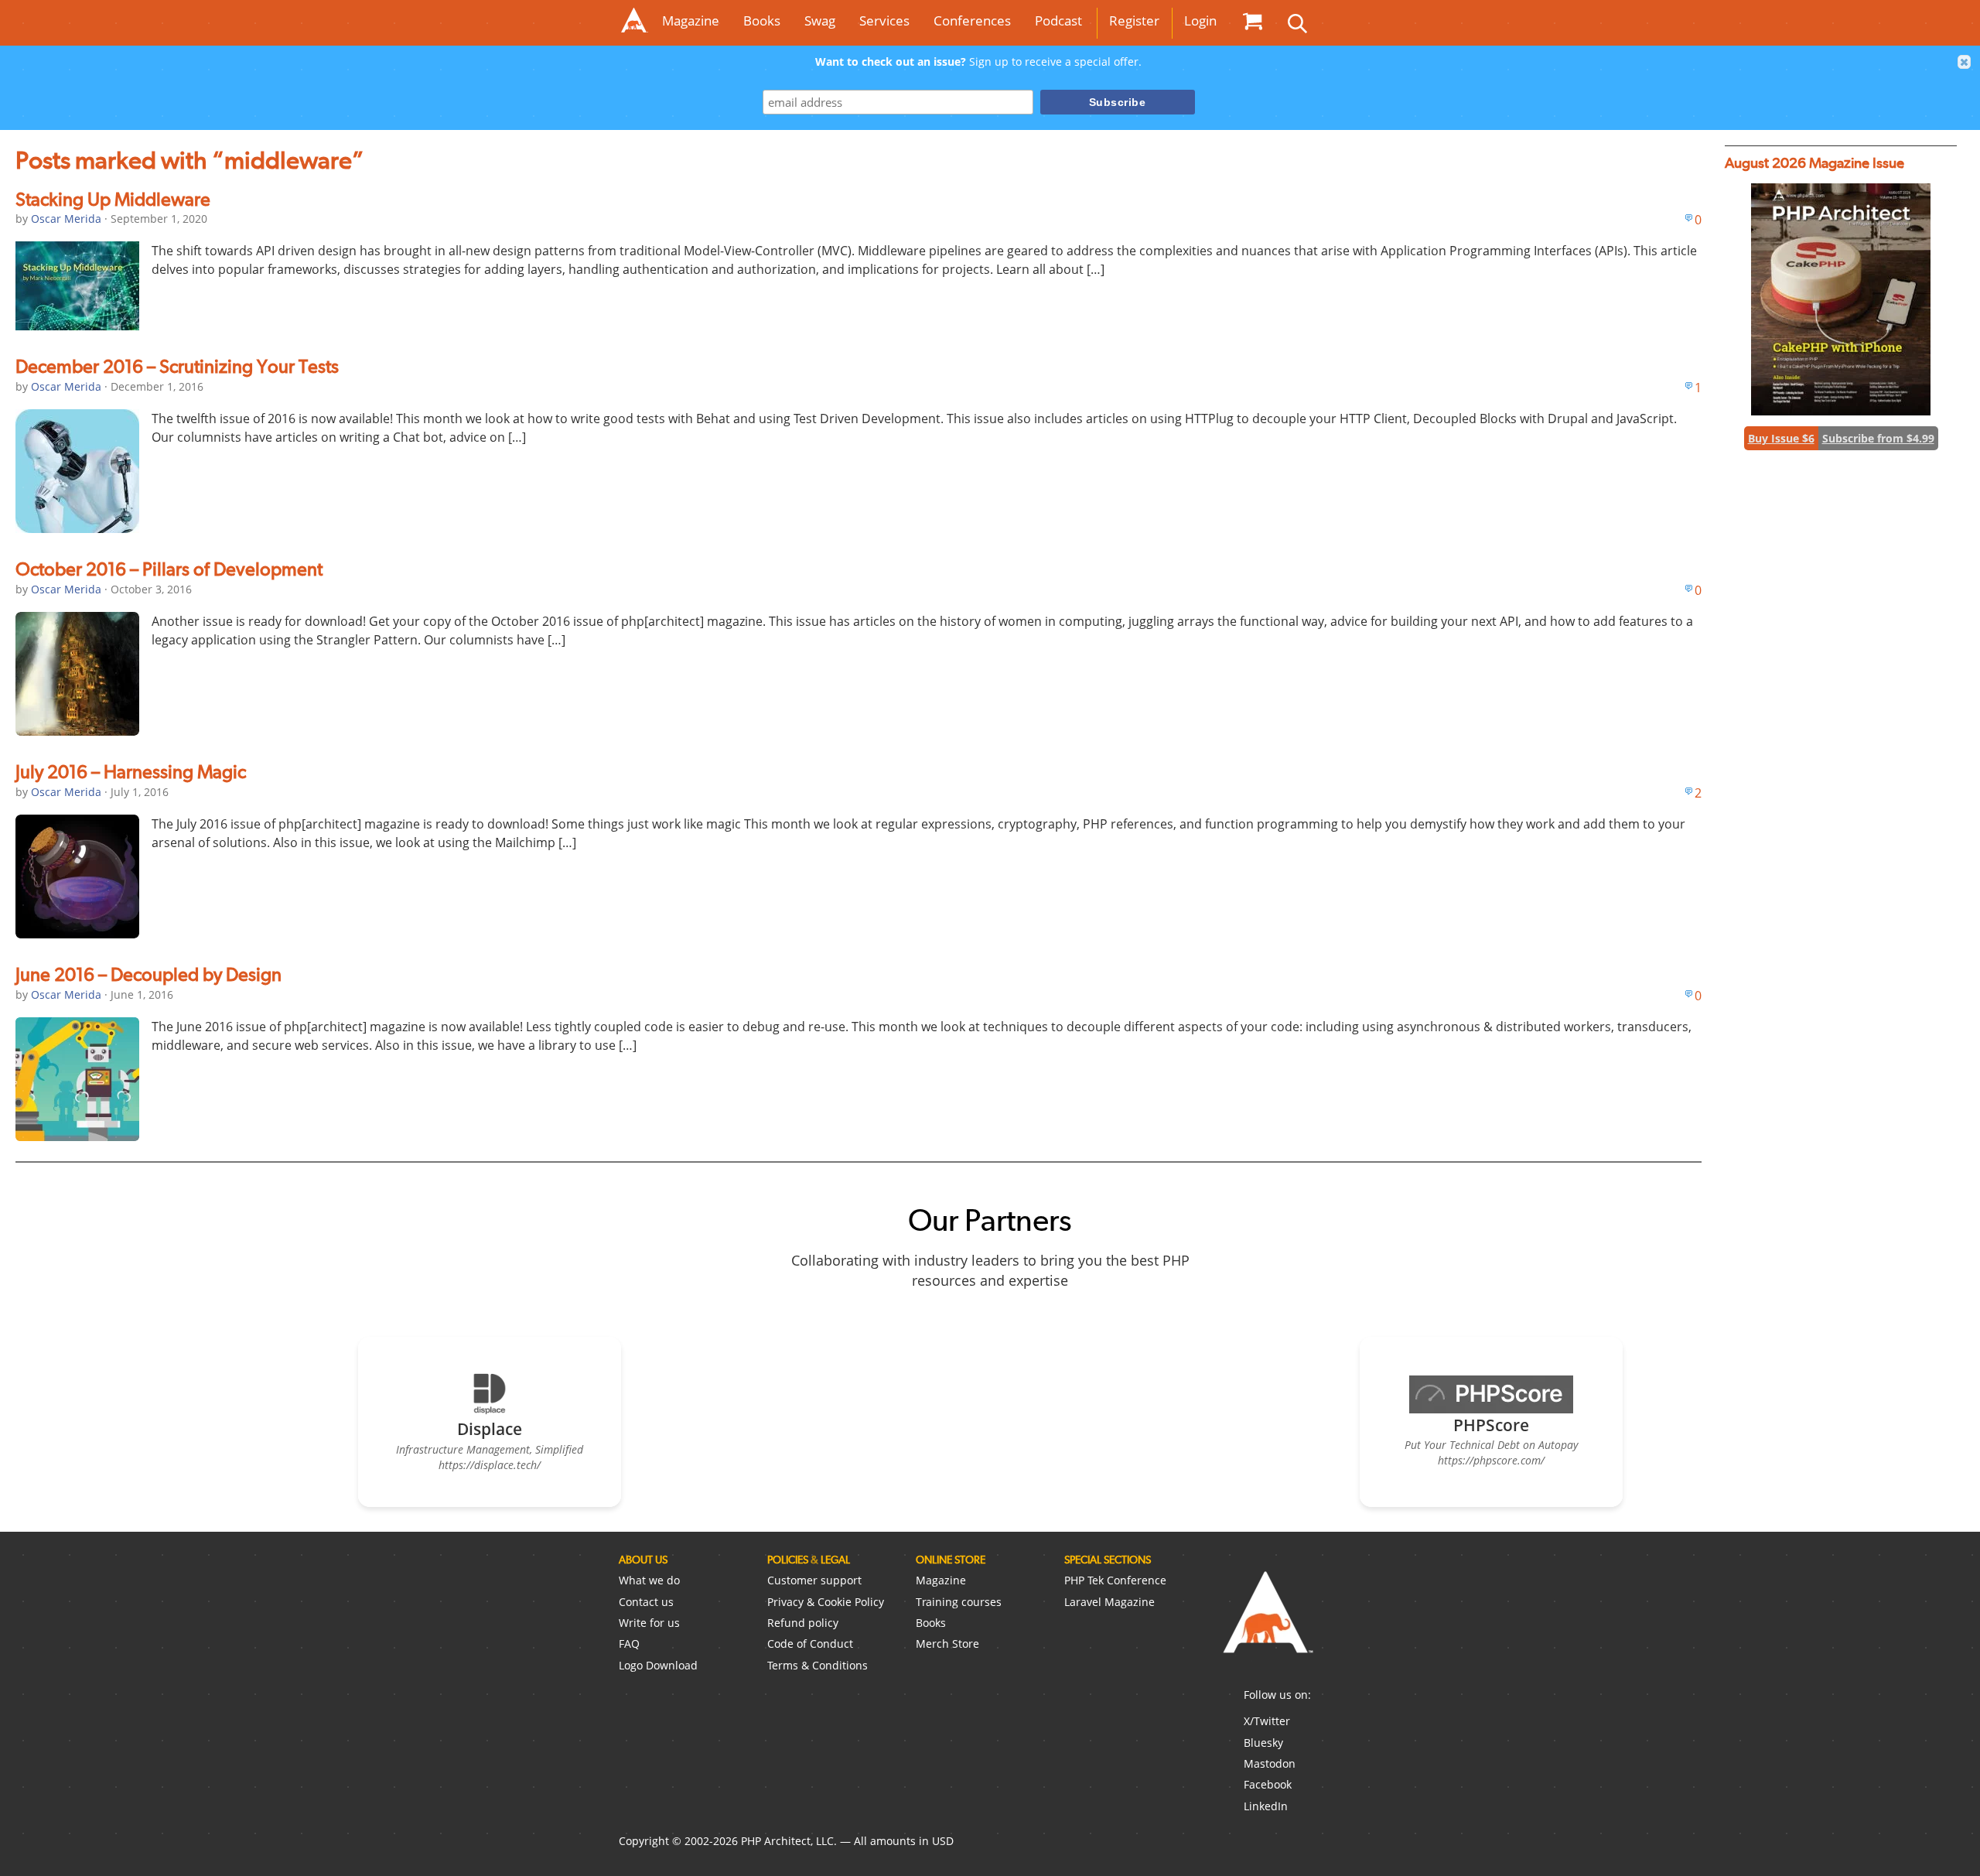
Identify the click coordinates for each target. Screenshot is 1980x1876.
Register (1134, 21)
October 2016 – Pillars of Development (169, 569)
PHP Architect (1267, 1625)
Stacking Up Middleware (113, 199)
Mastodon (1270, 1763)
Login (1200, 21)
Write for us (649, 1623)
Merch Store (947, 1644)
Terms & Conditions (818, 1665)
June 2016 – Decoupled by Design (148, 974)
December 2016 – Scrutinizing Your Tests (177, 366)
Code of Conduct (810, 1644)
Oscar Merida (66, 219)
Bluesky (1263, 1743)
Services (884, 21)
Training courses (959, 1602)
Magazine (691, 21)
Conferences (972, 21)
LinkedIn (1266, 1806)
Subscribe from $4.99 (1878, 438)
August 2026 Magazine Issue (1814, 163)
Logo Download (658, 1665)
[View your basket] (1252, 21)
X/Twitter (1267, 1721)
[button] (1965, 62)
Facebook (1268, 1784)
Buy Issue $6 (1781, 438)
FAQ (629, 1644)
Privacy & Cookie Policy (826, 1602)
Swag (820, 21)
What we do (649, 1580)
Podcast (1058, 21)
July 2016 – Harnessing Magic (131, 772)
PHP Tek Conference (1115, 1580)
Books (762, 21)
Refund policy (803, 1623)
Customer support (814, 1580)
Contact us (646, 1602)
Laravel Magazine (1109, 1602)
